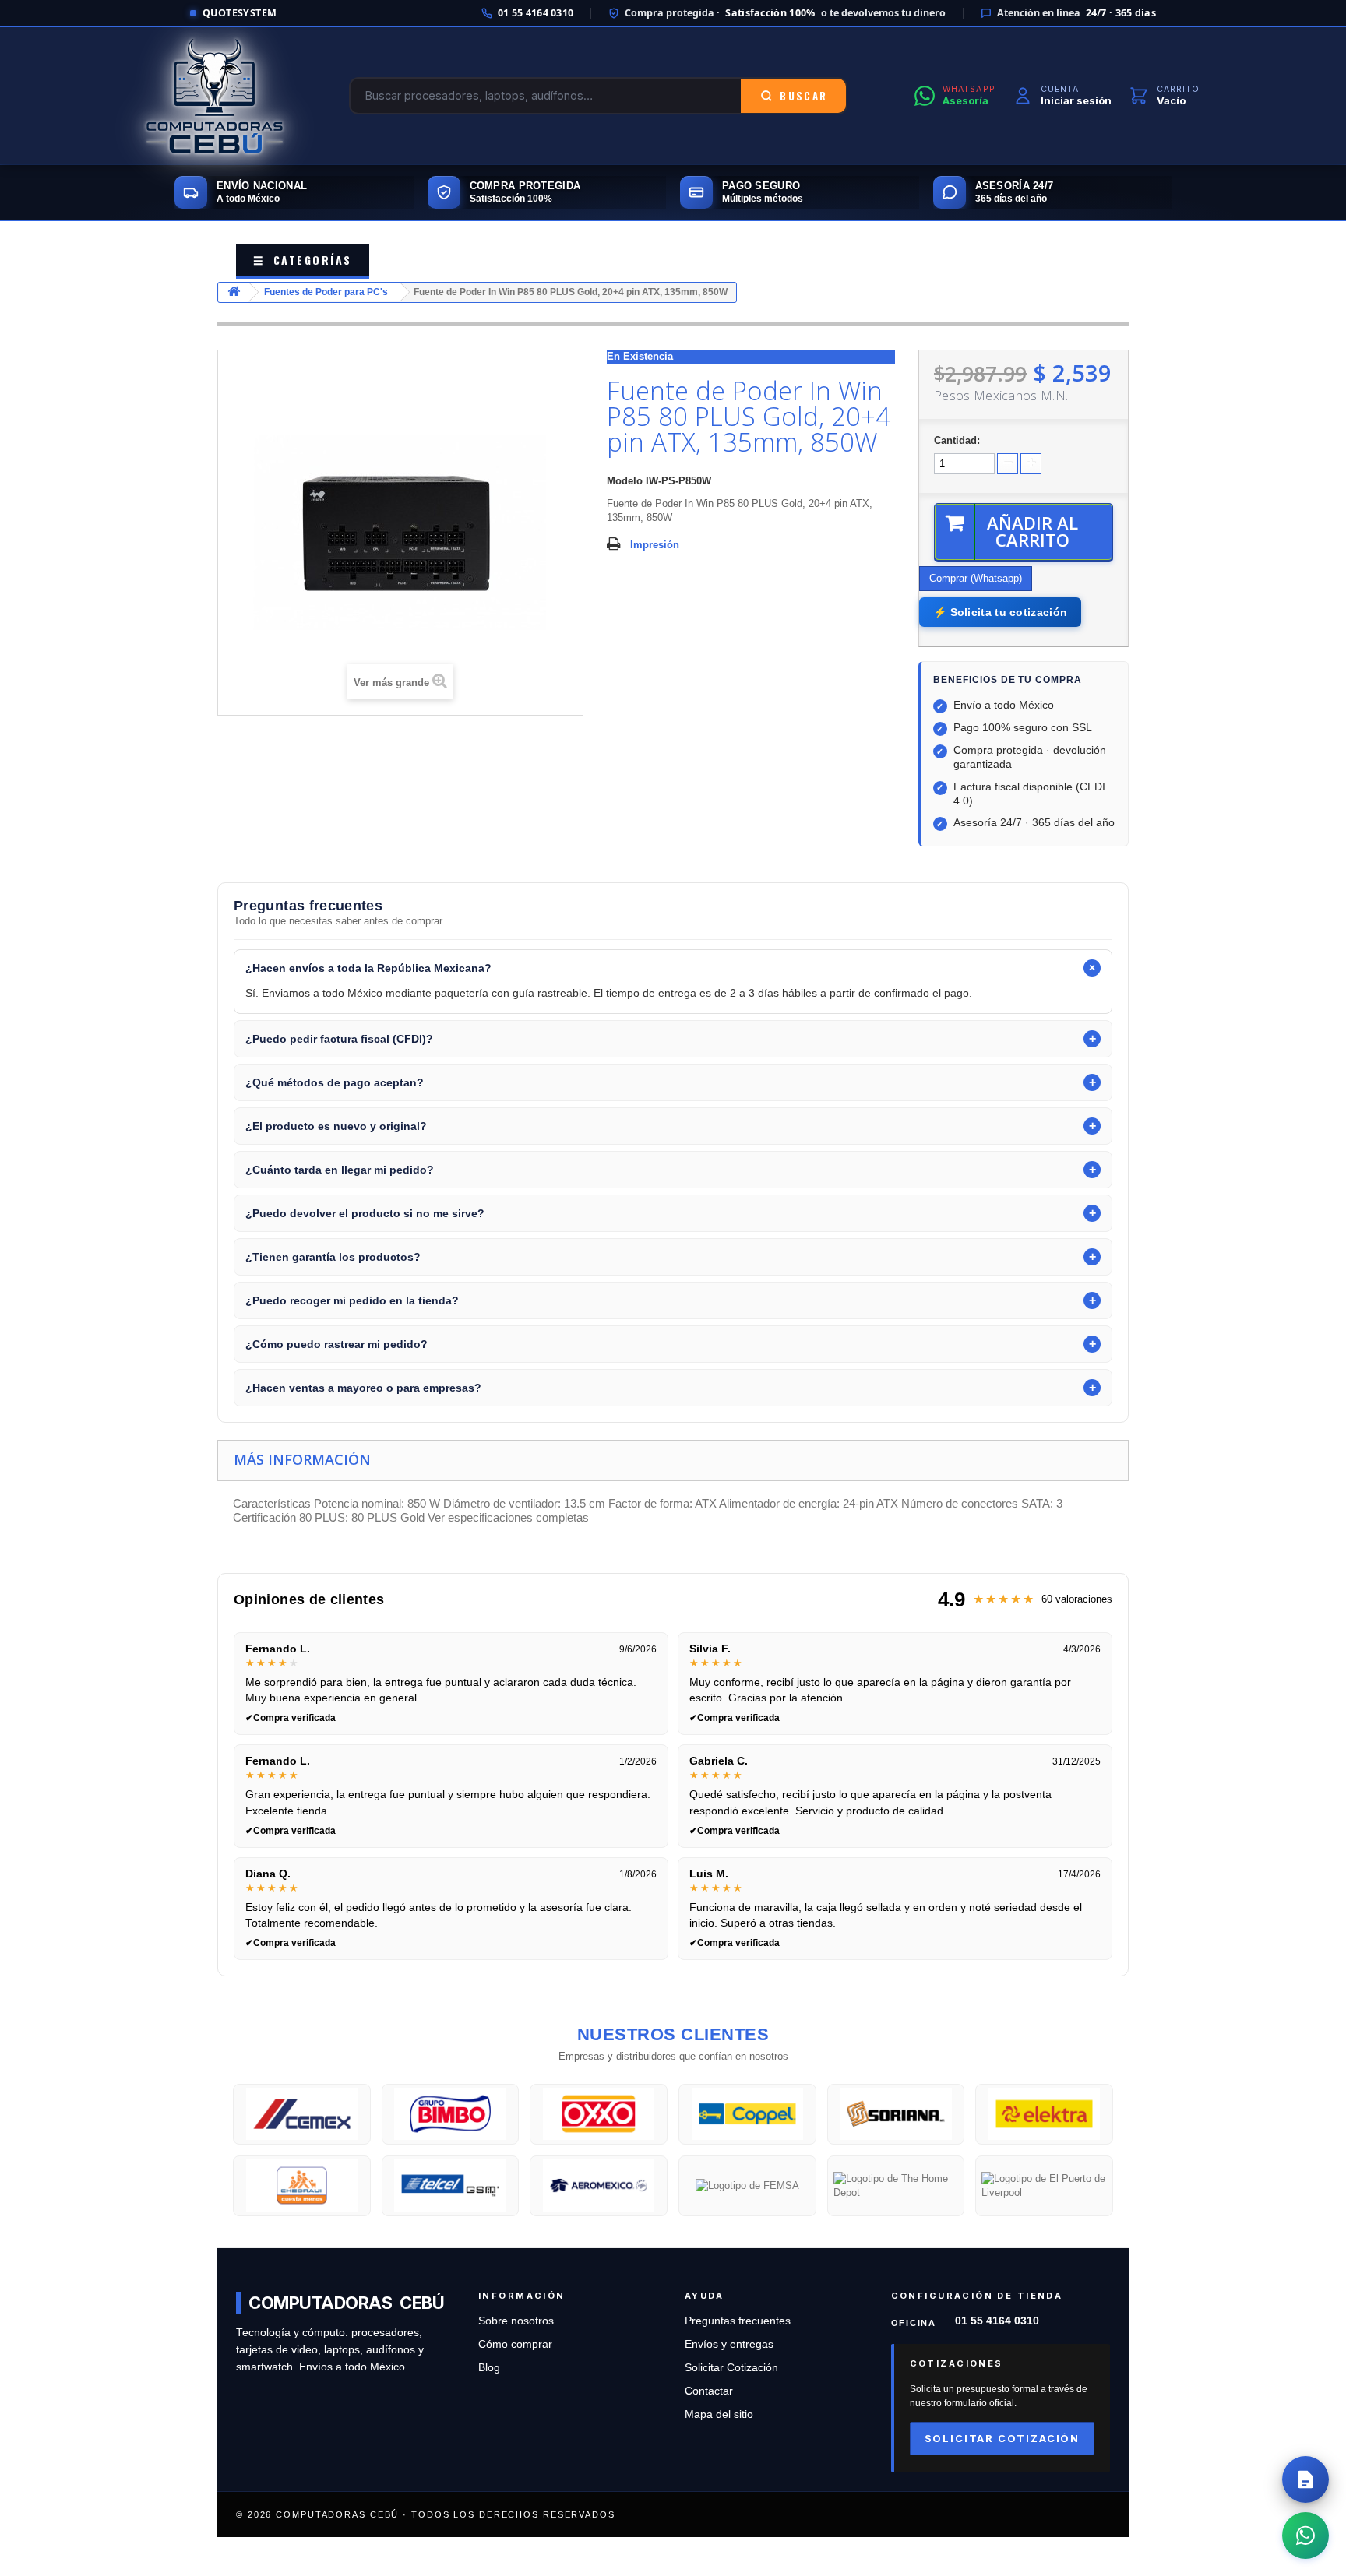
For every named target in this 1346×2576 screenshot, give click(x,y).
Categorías (303, 260)
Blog (489, 2368)
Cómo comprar (515, 2344)
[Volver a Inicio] (234, 292)
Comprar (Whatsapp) (976, 578)
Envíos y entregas (729, 2344)
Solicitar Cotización (731, 2368)
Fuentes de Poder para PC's (326, 292)
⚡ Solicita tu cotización (1000, 612)
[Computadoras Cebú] (215, 96)
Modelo (625, 481)
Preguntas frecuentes (738, 2321)
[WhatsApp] (1305, 2536)
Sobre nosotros (516, 2321)
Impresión (655, 545)
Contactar (709, 2391)
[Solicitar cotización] (1305, 2479)
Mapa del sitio (719, 2414)
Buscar (803, 96)
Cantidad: (957, 440)
